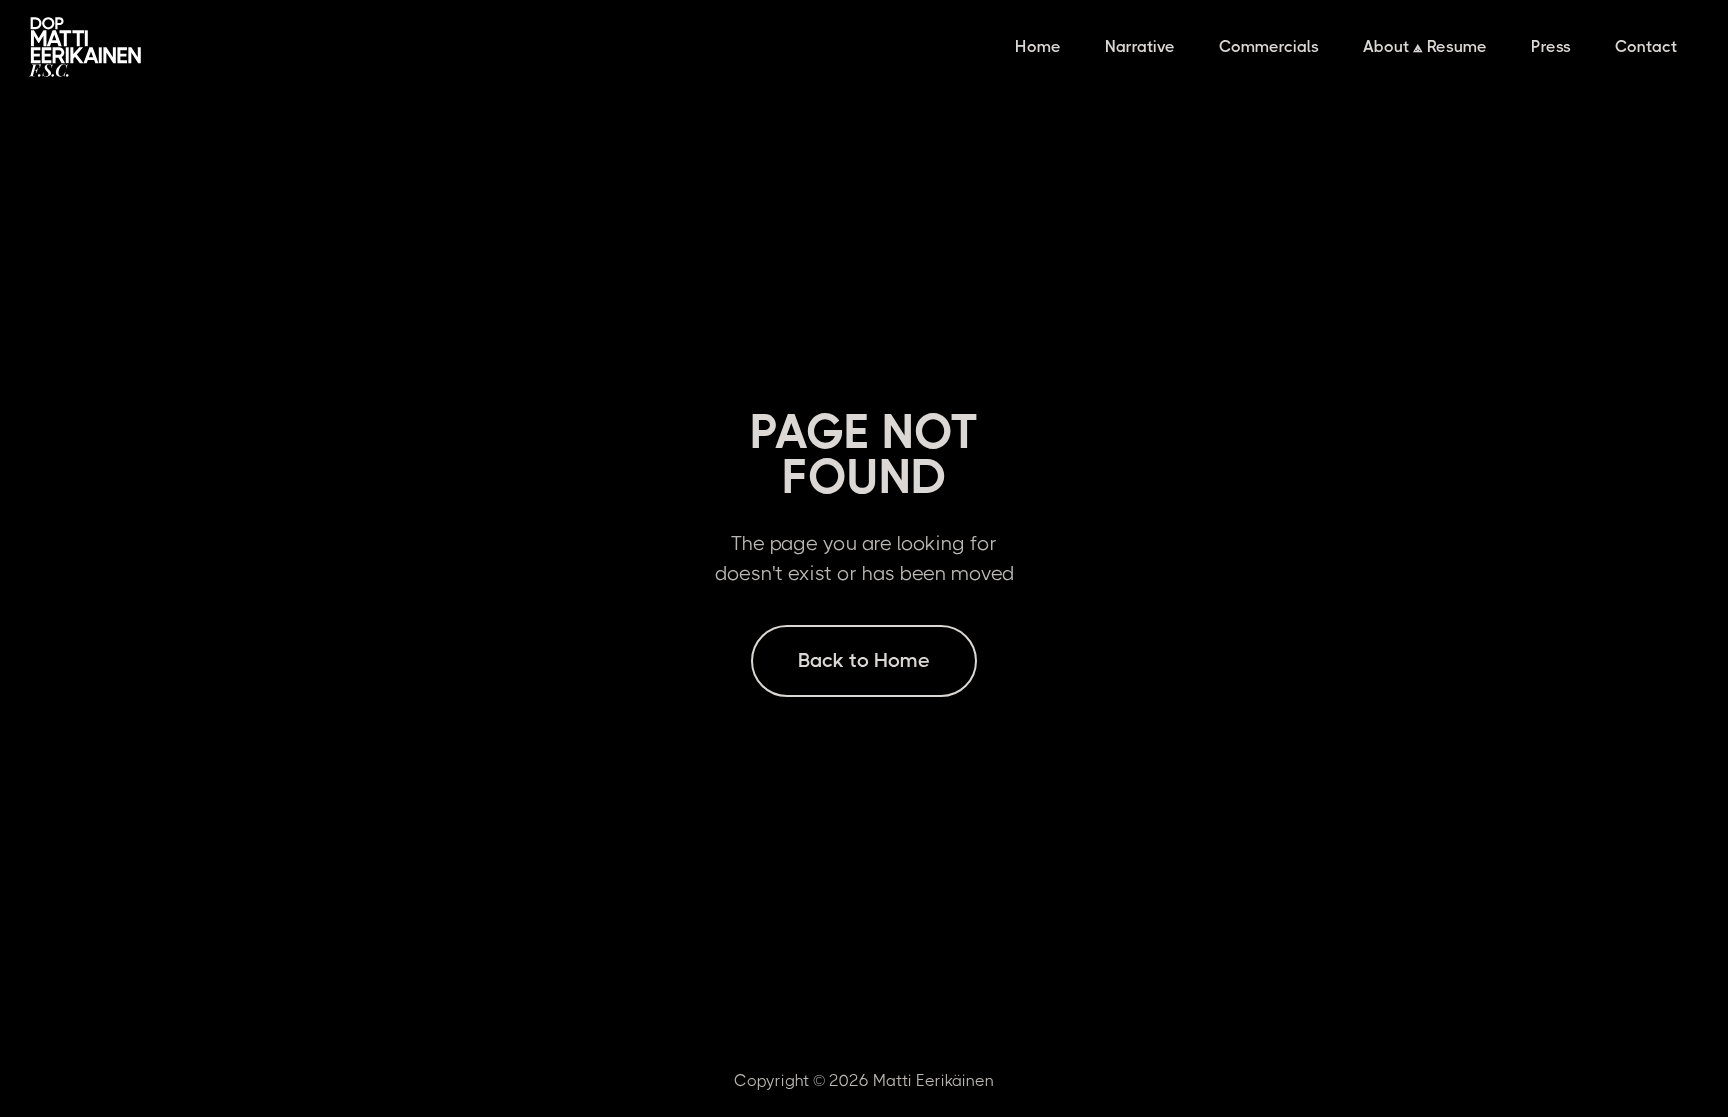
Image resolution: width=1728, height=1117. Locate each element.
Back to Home (864, 660)
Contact (1646, 46)
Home (1038, 46)
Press (1551, 46)
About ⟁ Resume (1425, 46)
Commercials (1269, 46)
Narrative (1140, 46)
